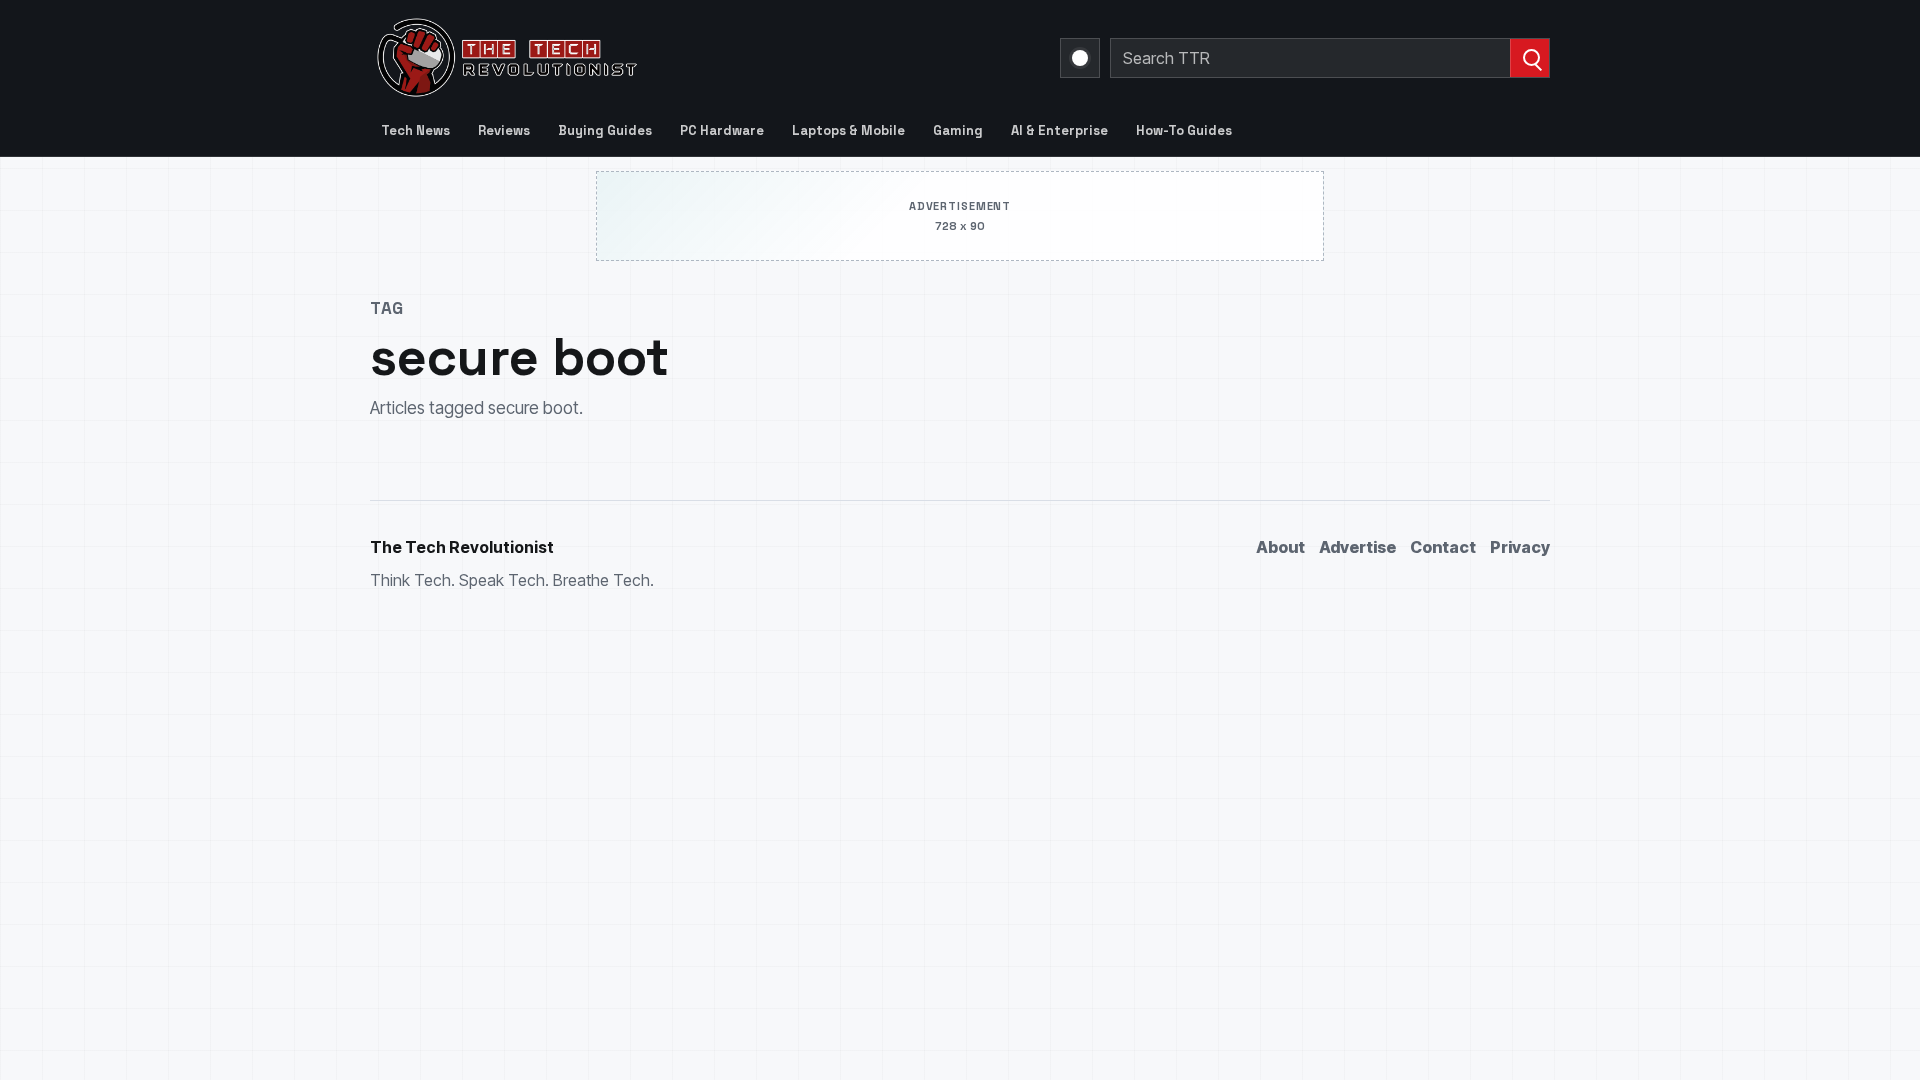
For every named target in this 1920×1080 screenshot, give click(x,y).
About (1280, 547)
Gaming (958, 130)
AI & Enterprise (1059, 130)
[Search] (1529, 58)
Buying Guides (605, 130)
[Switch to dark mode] (1080, 58)
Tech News (415, 130)
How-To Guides (1184, 130)
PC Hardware (722, 130)
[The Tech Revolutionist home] (650, 58)
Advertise (1357, 547)
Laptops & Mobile (848, 130)
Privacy (1520, 547)
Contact (1443, 547)
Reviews (504, 130)
